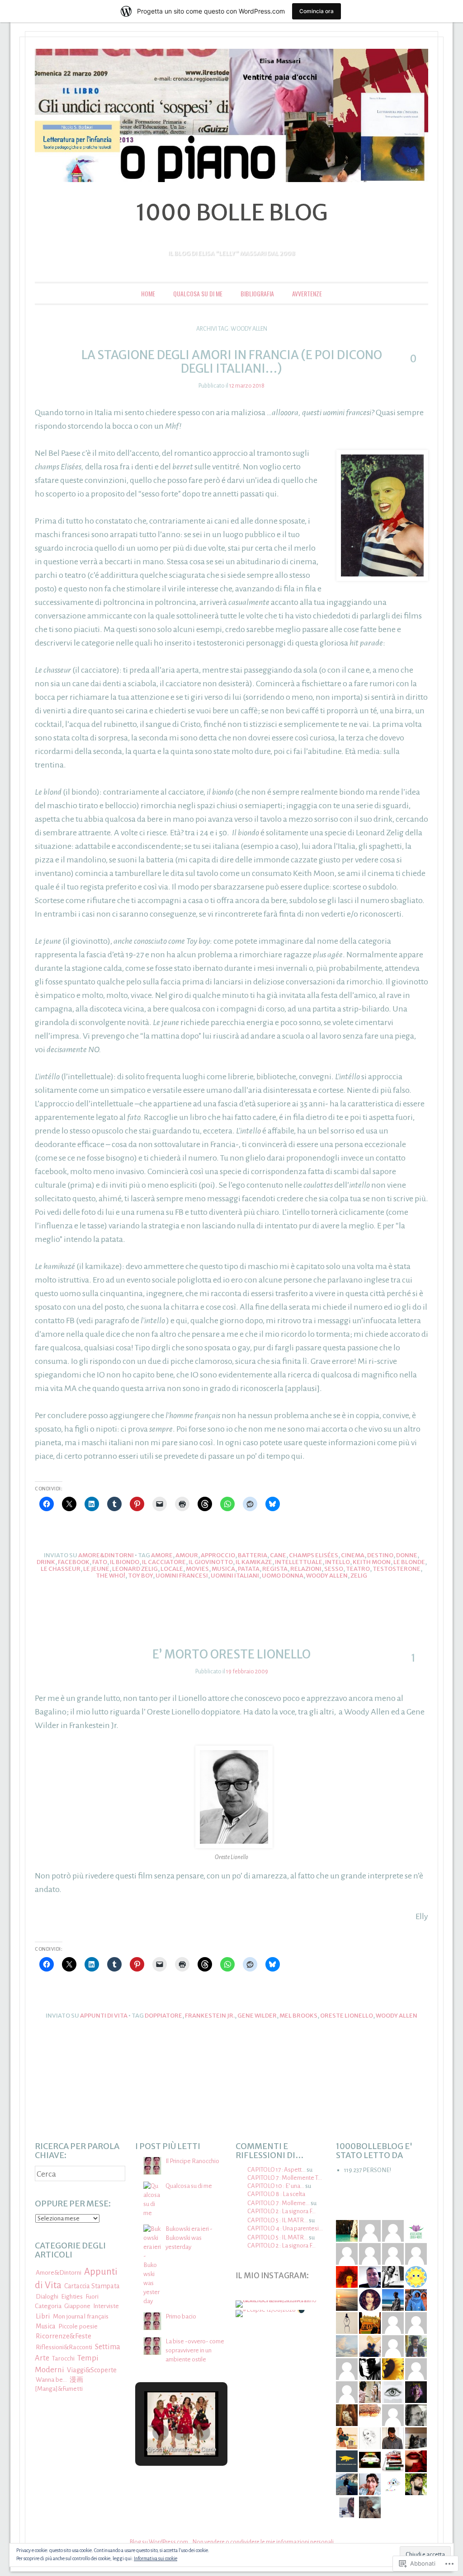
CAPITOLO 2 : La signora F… (281, 2211)
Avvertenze (307, 293)
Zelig (359, 1576)
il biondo (125, 1562)
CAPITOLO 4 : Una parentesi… (285, 2228)
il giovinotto (211, 1562)
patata (249, 1569)
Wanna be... (51, 2380)
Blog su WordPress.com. (160, 2542)
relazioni (306, 1569)
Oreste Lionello (347, 2016)
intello (338, 1562)
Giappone (77, 2306)
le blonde (409, 1562)
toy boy (140, 1576)
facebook (74, 1562)
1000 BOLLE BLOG (232, 213)
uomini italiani (235, 1576)
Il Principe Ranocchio (192, 2161)
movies (197, 1569)
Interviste (106, 2306)
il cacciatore (164, 1562)
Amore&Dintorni (106, 1555)
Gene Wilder (257, 2016)
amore (162, 1555)
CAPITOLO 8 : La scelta (276, 2194)
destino (380, 1555)
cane (278, 1555)
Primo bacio (181, 2316)
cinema (353, 1555)
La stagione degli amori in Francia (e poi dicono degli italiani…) (232, 362)
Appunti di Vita (104, 2016)
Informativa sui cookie (156, 2558)
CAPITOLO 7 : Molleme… (279, 2203)
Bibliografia (257, 293)
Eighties (72, 2297)
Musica (223, 1569)
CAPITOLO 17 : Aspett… (276, 2170)
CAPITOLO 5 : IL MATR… (278, 2220)
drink (46, 1562)
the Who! (111, 1576)
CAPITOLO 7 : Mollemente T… (285, 2178)
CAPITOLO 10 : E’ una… (276, 2186)
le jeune (96, 1569)
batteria (253, 1555)
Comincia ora (317, 11)
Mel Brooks (298, 2016)
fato (100, 1562)
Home (148, 293)
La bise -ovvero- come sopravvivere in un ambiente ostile (195, 2350)
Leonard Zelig (135, 1569)
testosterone (397, 1569)
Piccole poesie (78, 2326)
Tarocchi (63, 2358)
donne (407, 1555)
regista (275, 1569)
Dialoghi (47, 2297)
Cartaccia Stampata (92, 2286)
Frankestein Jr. (210, 2016)
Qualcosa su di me (198, 293)
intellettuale (299, 1562)
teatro (358, 1569)
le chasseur (61, 1569)
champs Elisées (314, 1555)
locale (172, 1569)
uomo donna (283, 1576)
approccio (218, 1555)
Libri (43, 2316)
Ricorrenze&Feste (64, 2336)
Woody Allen (327, 1576)
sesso (334, 1569)
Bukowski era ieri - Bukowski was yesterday (189, 2238)
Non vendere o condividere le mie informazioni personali (263, 2542)
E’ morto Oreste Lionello (231, 1654)
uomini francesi (182, 1576)
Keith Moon (372, 1562)
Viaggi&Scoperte (92, 2370)
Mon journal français (81, 2316)
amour (187, 1555)
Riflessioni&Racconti (64, 2347)
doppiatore (163, 2016)
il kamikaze (254, 1562)
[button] (161, 2432)
